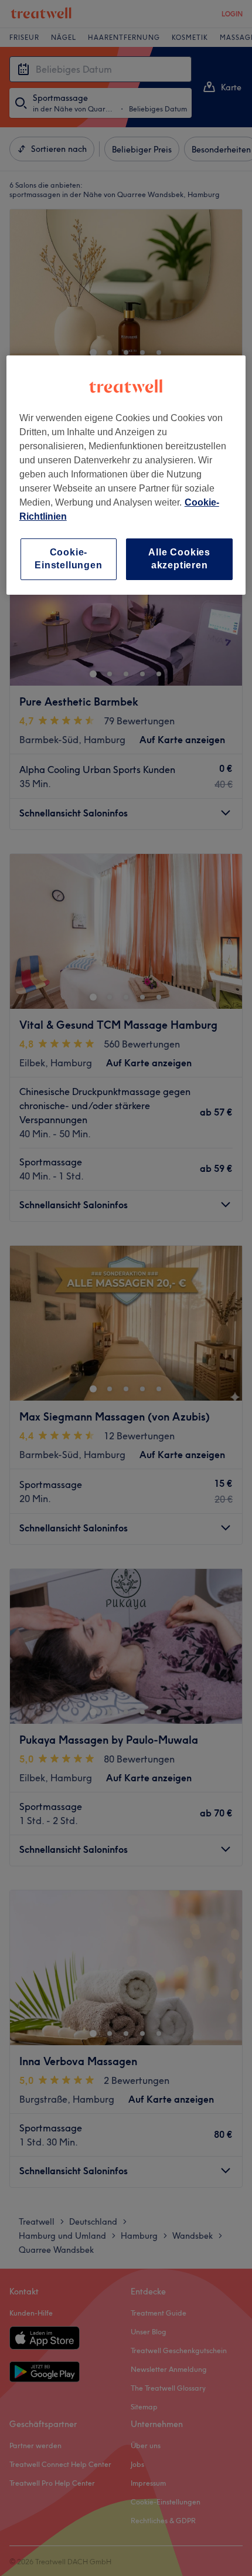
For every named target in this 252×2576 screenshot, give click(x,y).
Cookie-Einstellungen (68, 559)
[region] (126, 475)
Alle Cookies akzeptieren (179, 559)
